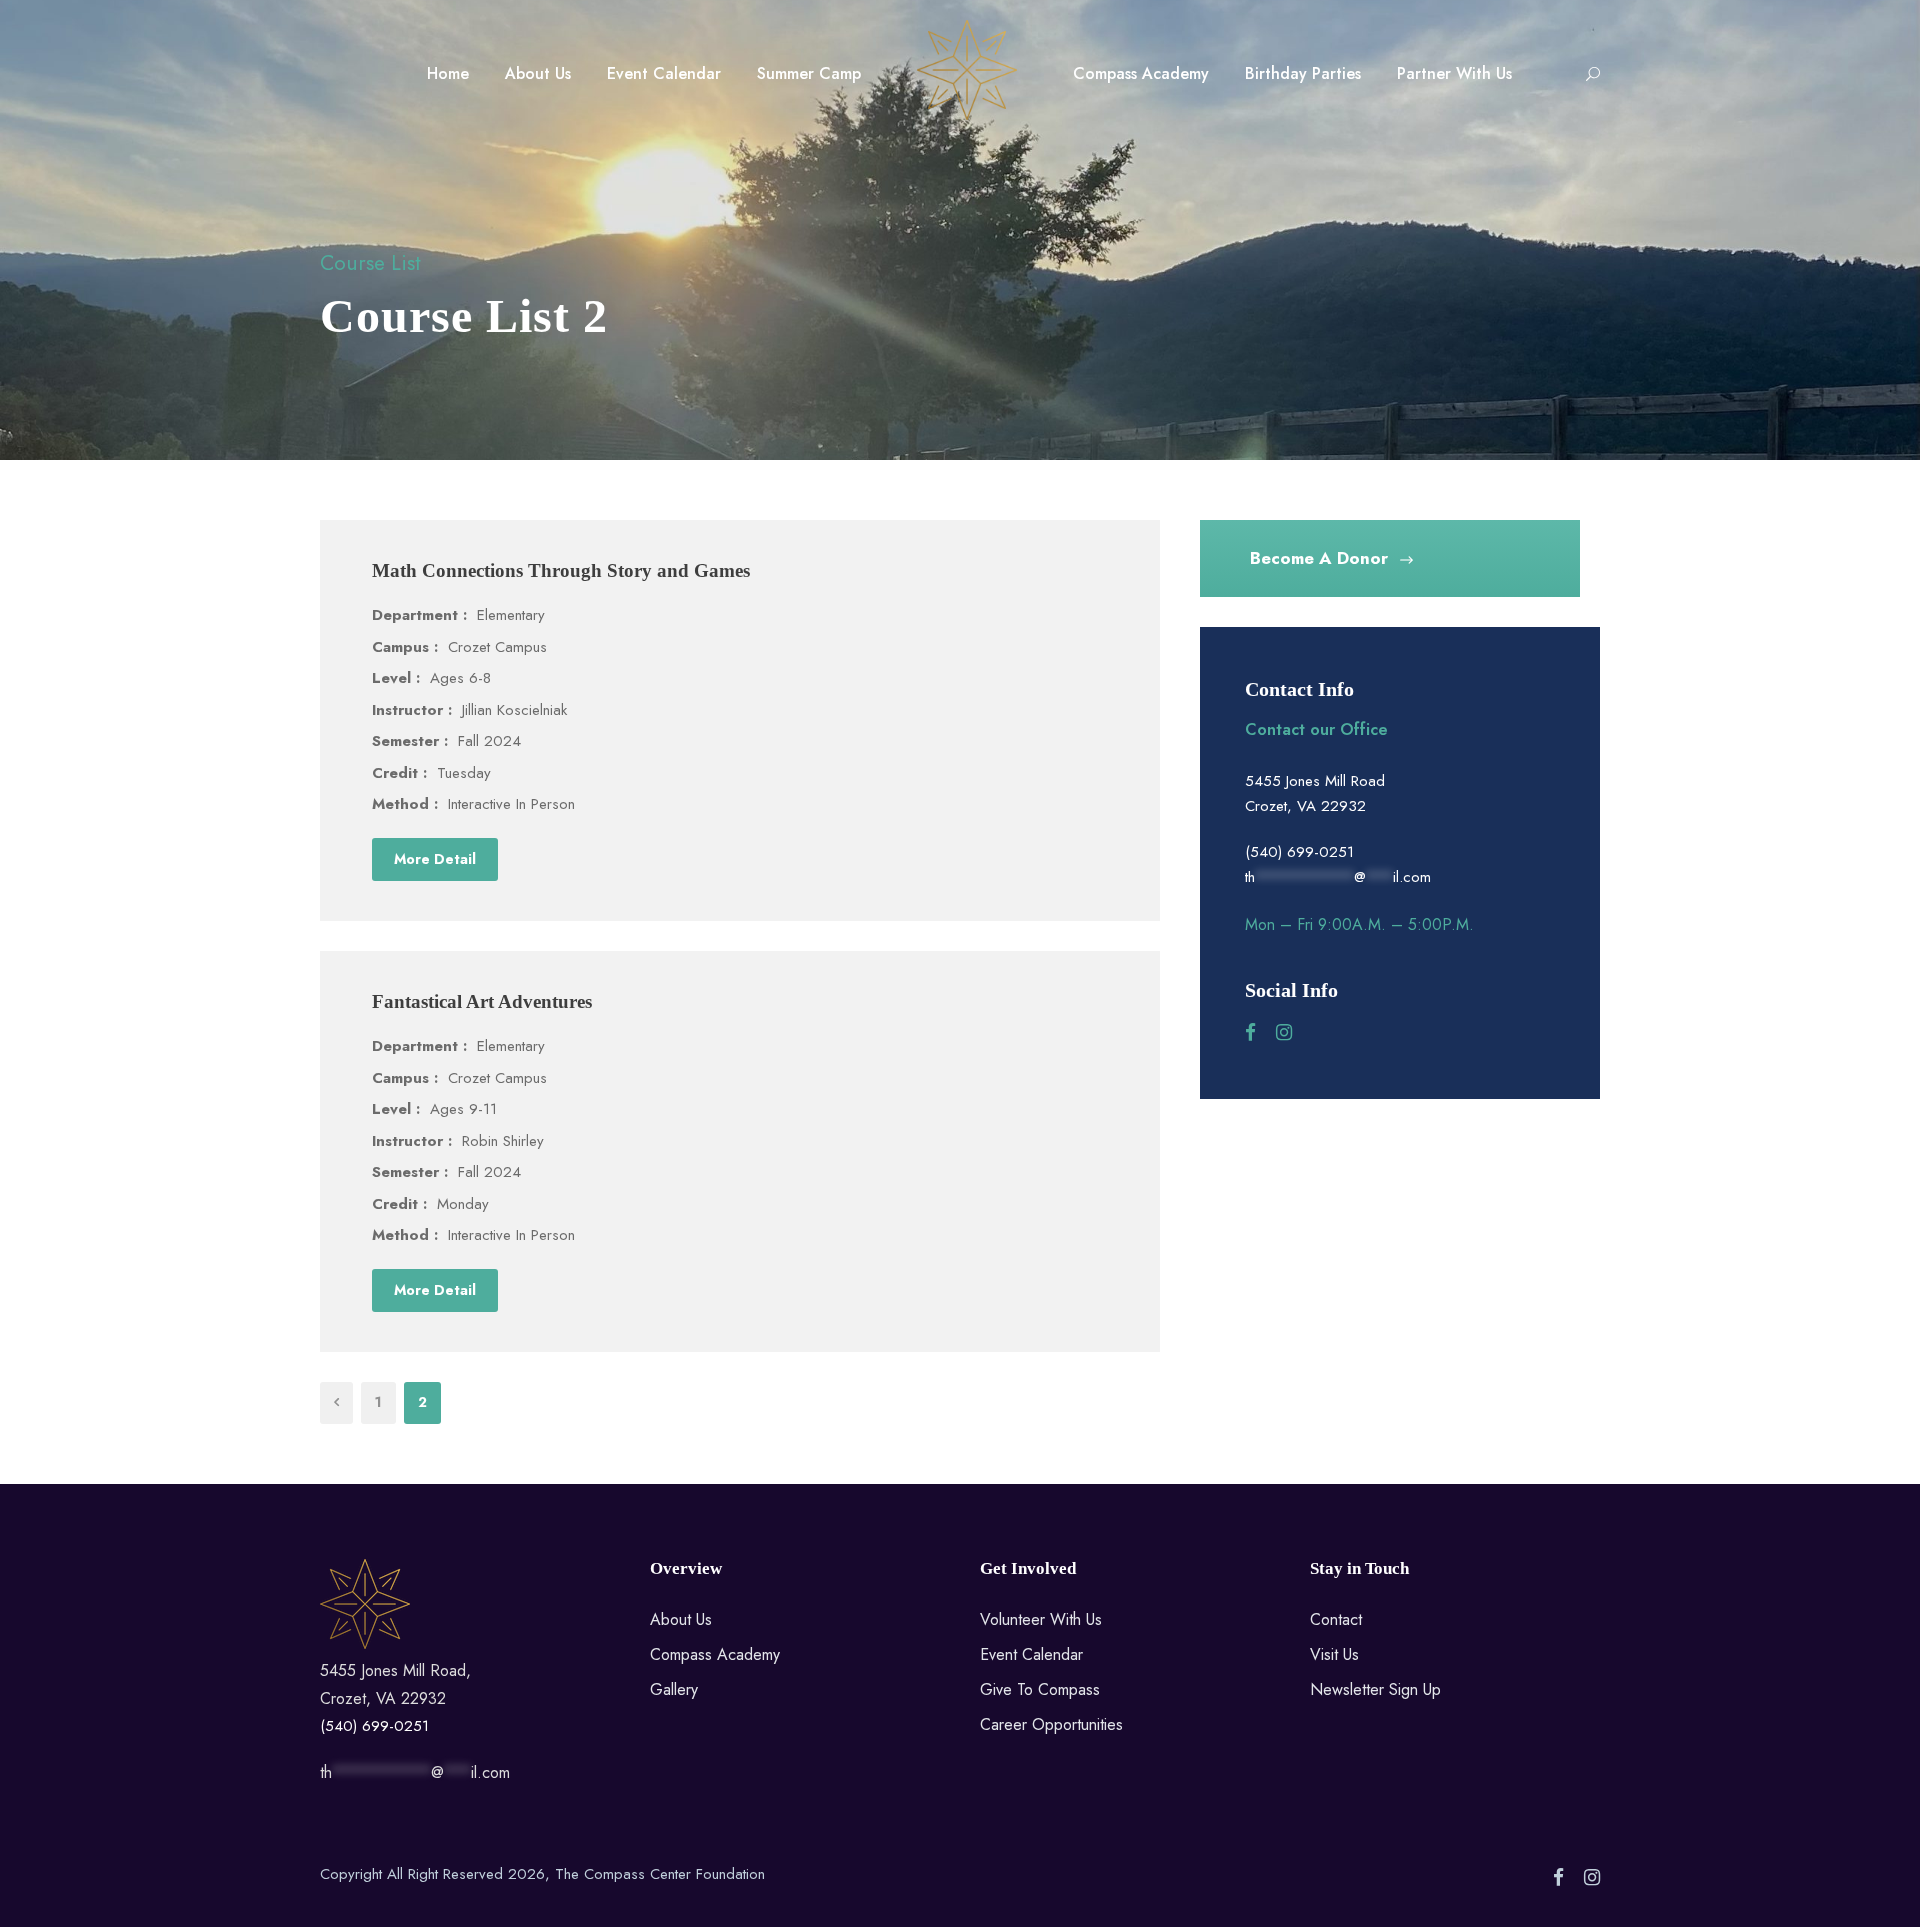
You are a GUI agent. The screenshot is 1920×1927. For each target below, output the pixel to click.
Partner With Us (1454, 73)
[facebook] (1250, 1033)
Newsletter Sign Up (1375, 1689)
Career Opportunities (1051, 1724)
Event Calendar (664, 73)
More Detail (435, 859)
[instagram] (1284, 1033)
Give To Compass (1040, 1689)
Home (448, 73)
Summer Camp (809, 73)
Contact (1336, 1619)
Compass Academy (1141, 73)
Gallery (674, 1689)
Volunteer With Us (1041, 1619)
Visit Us (1334, 1654)
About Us (538, 73)
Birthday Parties (1303, 73)
